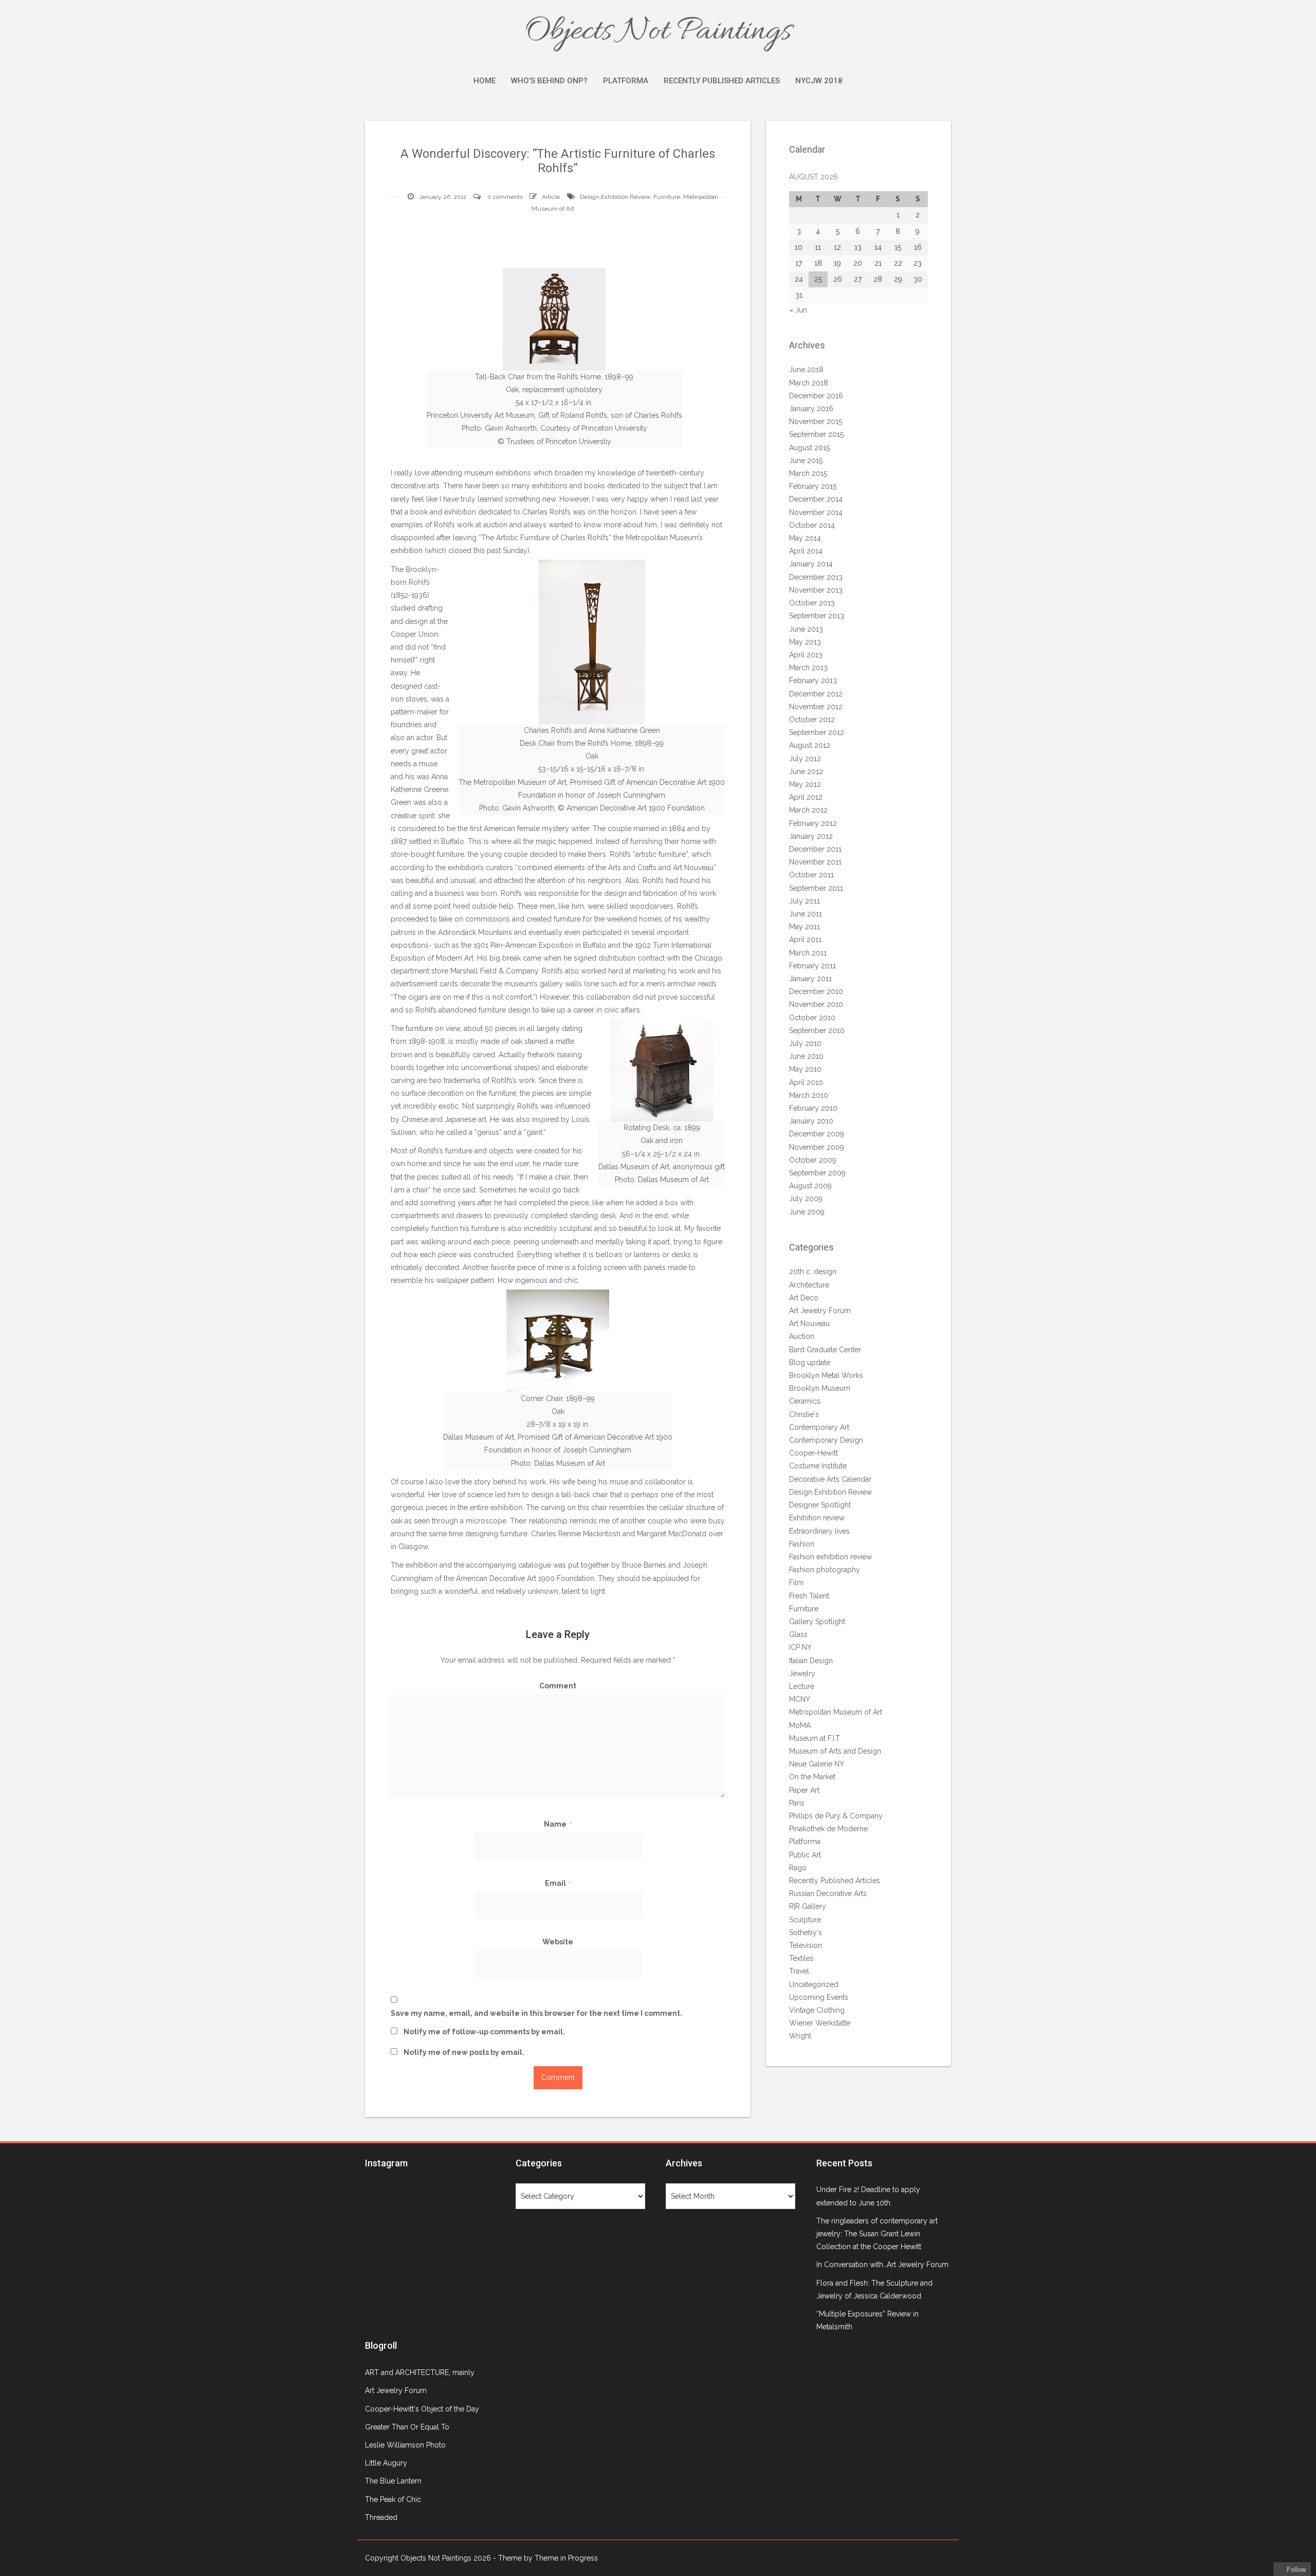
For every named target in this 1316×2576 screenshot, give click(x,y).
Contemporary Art (819, 1427)
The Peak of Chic (393, 2499)
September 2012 (817, 732)
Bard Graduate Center (825, 1350)
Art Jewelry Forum (820, 1311)
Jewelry (802, 1673)
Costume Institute (818, 1466)
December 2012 (816, 694)
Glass (798, 1634)
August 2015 (809, 448)
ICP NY (800, 1647)
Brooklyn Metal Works (826, 1375)
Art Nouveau (809, 1323)
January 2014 (811, 564)
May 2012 (805, 784)
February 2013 (813, 680)
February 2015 (813, 486)
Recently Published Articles (722, 81)
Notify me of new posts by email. (464, 2052)
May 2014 (805, 538)
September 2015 (816, 434)
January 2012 (811, 836)
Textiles (801, 1958)
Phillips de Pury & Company (836, 1816)
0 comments (505, 197)
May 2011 (805, 927)
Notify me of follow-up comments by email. (484, 2032)
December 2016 (816, 396)
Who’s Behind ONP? (549, 81)
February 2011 (812, 966)
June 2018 (806, 370)
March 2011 (808, 953)
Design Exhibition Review (615, 197)
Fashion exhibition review (830, 1557)
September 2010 (817, 1031)
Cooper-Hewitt (814, 1453)
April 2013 (806, 655)
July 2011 (805, 901)
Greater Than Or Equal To (407, 2427)
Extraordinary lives (819, 1531)
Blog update (810, 1363)
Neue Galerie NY (817, 1764)
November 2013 (816, 590)
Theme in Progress (566, 2558)
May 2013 (805, 642)
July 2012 (805, 759)
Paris (797, 1803)
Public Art (805, 1855)
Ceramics (805, 1401)
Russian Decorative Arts (828, 1893)
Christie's (804, 1414)
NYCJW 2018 (819, 81)
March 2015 (808, 473)
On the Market (812, 1777)
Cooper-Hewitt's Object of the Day (422, 2409)
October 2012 (812, 720)
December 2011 (815, 849)
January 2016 (811, 409)
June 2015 (806, 461)
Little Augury (386, 2463)
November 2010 (816, 1004)
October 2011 (811, 875)
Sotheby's (806, 1933)
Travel (799, 1971)
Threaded (381, 2517)
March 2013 (808, 668)
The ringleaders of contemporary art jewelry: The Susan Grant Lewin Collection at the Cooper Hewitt (877, 2234)
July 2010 (805, 1043)
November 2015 (816, 421)
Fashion (802, 1544)
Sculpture (805, 1920)
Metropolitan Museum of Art (836, 1712)
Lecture (802, 1686)
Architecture (809, 1285)
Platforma (626, 81)
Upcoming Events (819, 1997)
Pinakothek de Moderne (828, 1829)
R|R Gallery (808, 1906)
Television (806, 1945)
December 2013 (816, 577)
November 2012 (816, 707)
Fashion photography (825, 1570)
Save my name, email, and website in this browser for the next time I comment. (536, 2013)
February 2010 (813, 1108)
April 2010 (806, 1082)
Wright (800, 2036)
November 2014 (816, 512)
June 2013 (806, 629)
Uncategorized (814, 1984)
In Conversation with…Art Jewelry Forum (882, 2265)
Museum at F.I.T (815, 1738)
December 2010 (816, 991)
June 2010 (806, 1056)
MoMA (800, 1725)
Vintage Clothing (817, 2010)
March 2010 (809, 1095)
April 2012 (806, 797)
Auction (802, 1336)
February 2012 (813, 823)
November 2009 (817, 1147)
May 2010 (805, 1069)
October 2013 (812, 603)
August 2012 (810, 745)
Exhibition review (817, 1518)
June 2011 (806, 914)
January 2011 (810, 979)
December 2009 (817, 1134)
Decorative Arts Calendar (830, 1479)
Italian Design (811, 1661)
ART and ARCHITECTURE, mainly (420, 2372)
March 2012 (808, 810)
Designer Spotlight (820, 1505)
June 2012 (806, 771)
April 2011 (805, 940)
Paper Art (804, 1790)
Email (558, 1883)
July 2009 (806, 1199)
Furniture (667, 197)
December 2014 (816, 499)
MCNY (800, 1699)
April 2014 (806, 551)
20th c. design (813, 1272)
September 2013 (817, 616)
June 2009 (807, 1212)
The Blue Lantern (393, 2481)
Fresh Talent (809, 1596)
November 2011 (815, 862)
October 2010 (812, 1018)
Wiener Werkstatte (820, 2023)
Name (558, 1824)
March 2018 (809, 383)
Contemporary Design (826, 1440)
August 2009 (810, 1186)
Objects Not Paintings (658, 32)
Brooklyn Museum (820, 1388)
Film (796, 1583)
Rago (798, 1868)
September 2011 (816, 888)
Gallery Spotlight (817, 1622)
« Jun (798, 310)
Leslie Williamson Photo (405, 2445)
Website (558, 1942)
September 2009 (817, 1173)
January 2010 (811, 1121)
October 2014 (812, 525)
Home (485, 81)
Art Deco (804, 1298)
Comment (558, 1686)
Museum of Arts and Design (835, 1751)
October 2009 (813, 1160)
